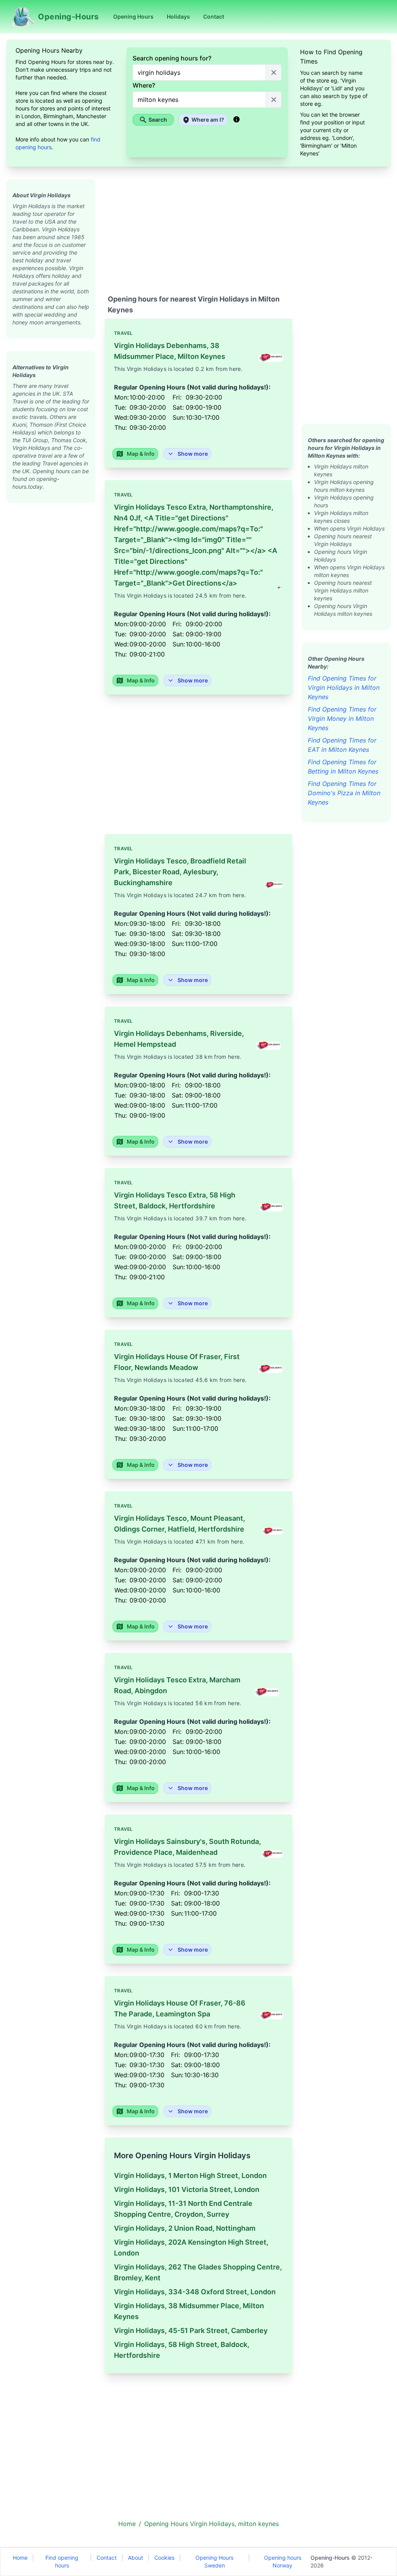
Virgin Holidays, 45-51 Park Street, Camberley (191, 2330)
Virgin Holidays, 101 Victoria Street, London (187, 2189)
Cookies (164, 2558)
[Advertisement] (51, 619)
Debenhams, (170, 351)
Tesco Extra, (196, 545)
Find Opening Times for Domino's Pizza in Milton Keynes (344, 793)
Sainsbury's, (187, 1847)
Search (158, 120)
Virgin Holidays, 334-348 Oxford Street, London (195, 2292)
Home (20, 2558)
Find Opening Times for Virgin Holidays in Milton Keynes (344, 688)
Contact (107, 2558)
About (135, 2558)
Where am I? (208, 120)
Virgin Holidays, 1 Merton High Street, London (190, 2175)
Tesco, (180, 872)
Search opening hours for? (172, 58)
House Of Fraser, (177, 1362)
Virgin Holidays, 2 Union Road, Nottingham (185, 2228)
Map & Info (141, 454)
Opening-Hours (330, 2558)
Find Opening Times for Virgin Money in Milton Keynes (342, 719)
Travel (123, 333)
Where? (144, 85)
